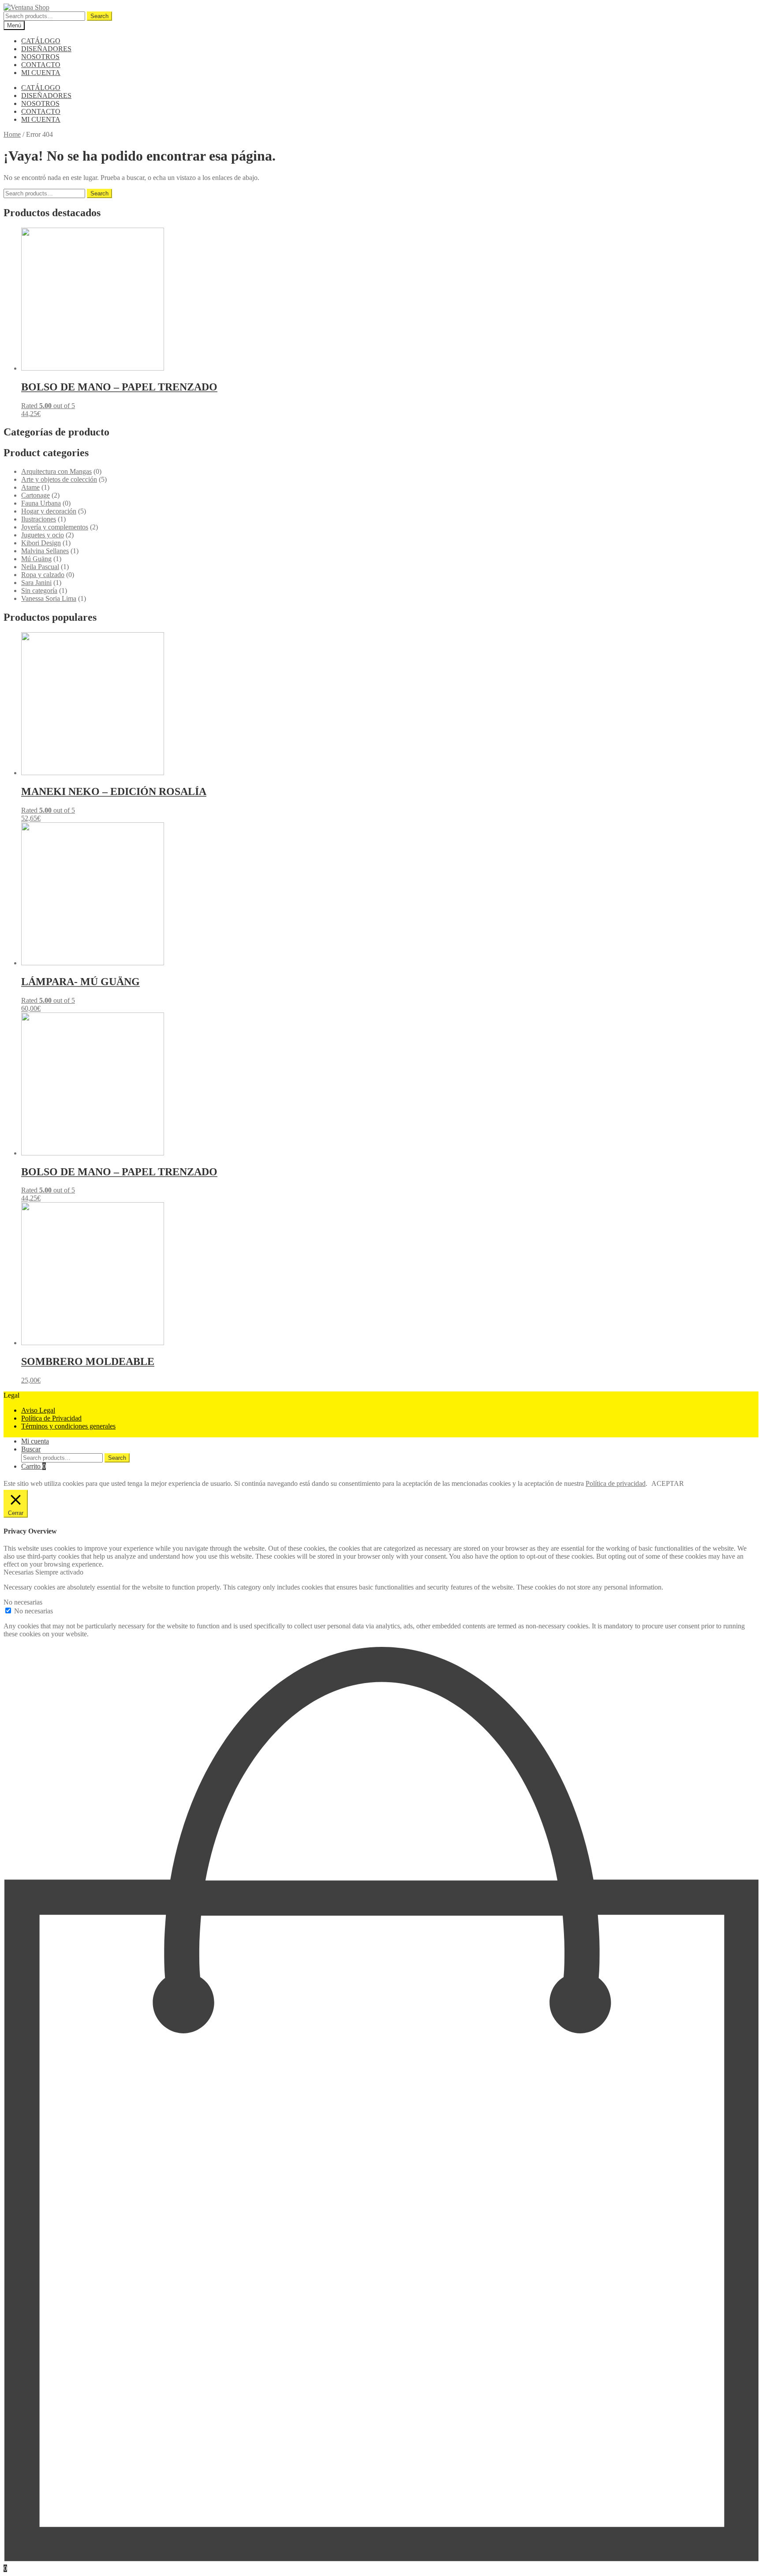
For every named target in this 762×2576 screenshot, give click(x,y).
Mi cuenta (35, 1441)
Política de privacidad (616, 1483)
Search (99, 16)
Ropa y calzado (43, 575)
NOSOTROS (40, 57)
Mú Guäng (36, 559)
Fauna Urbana (41, 503)
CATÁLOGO (41, 41)
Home (12, 134)
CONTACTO (41, 65)
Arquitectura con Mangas (56, 471)
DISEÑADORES (46, 49)
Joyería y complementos (55, 527)
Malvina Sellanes (45, 551)
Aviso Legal (38, 1410)
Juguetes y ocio (43, 535)
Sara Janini (36, 583)
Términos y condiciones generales (68, 1426)
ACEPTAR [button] (668, 1483)
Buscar (31, 1449)
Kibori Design (41, 543)
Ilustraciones (39, 519)
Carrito (34, 1466)
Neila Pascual (40, 567)
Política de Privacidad (51, 1418)
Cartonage (35, 495)
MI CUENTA (41, 73)
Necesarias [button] (19, 1572)
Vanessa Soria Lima (49, 598)
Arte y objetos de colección (59, 479)
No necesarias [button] (23, 1602)
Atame (30, 487)
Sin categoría (39, 591)
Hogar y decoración (49, 511)
